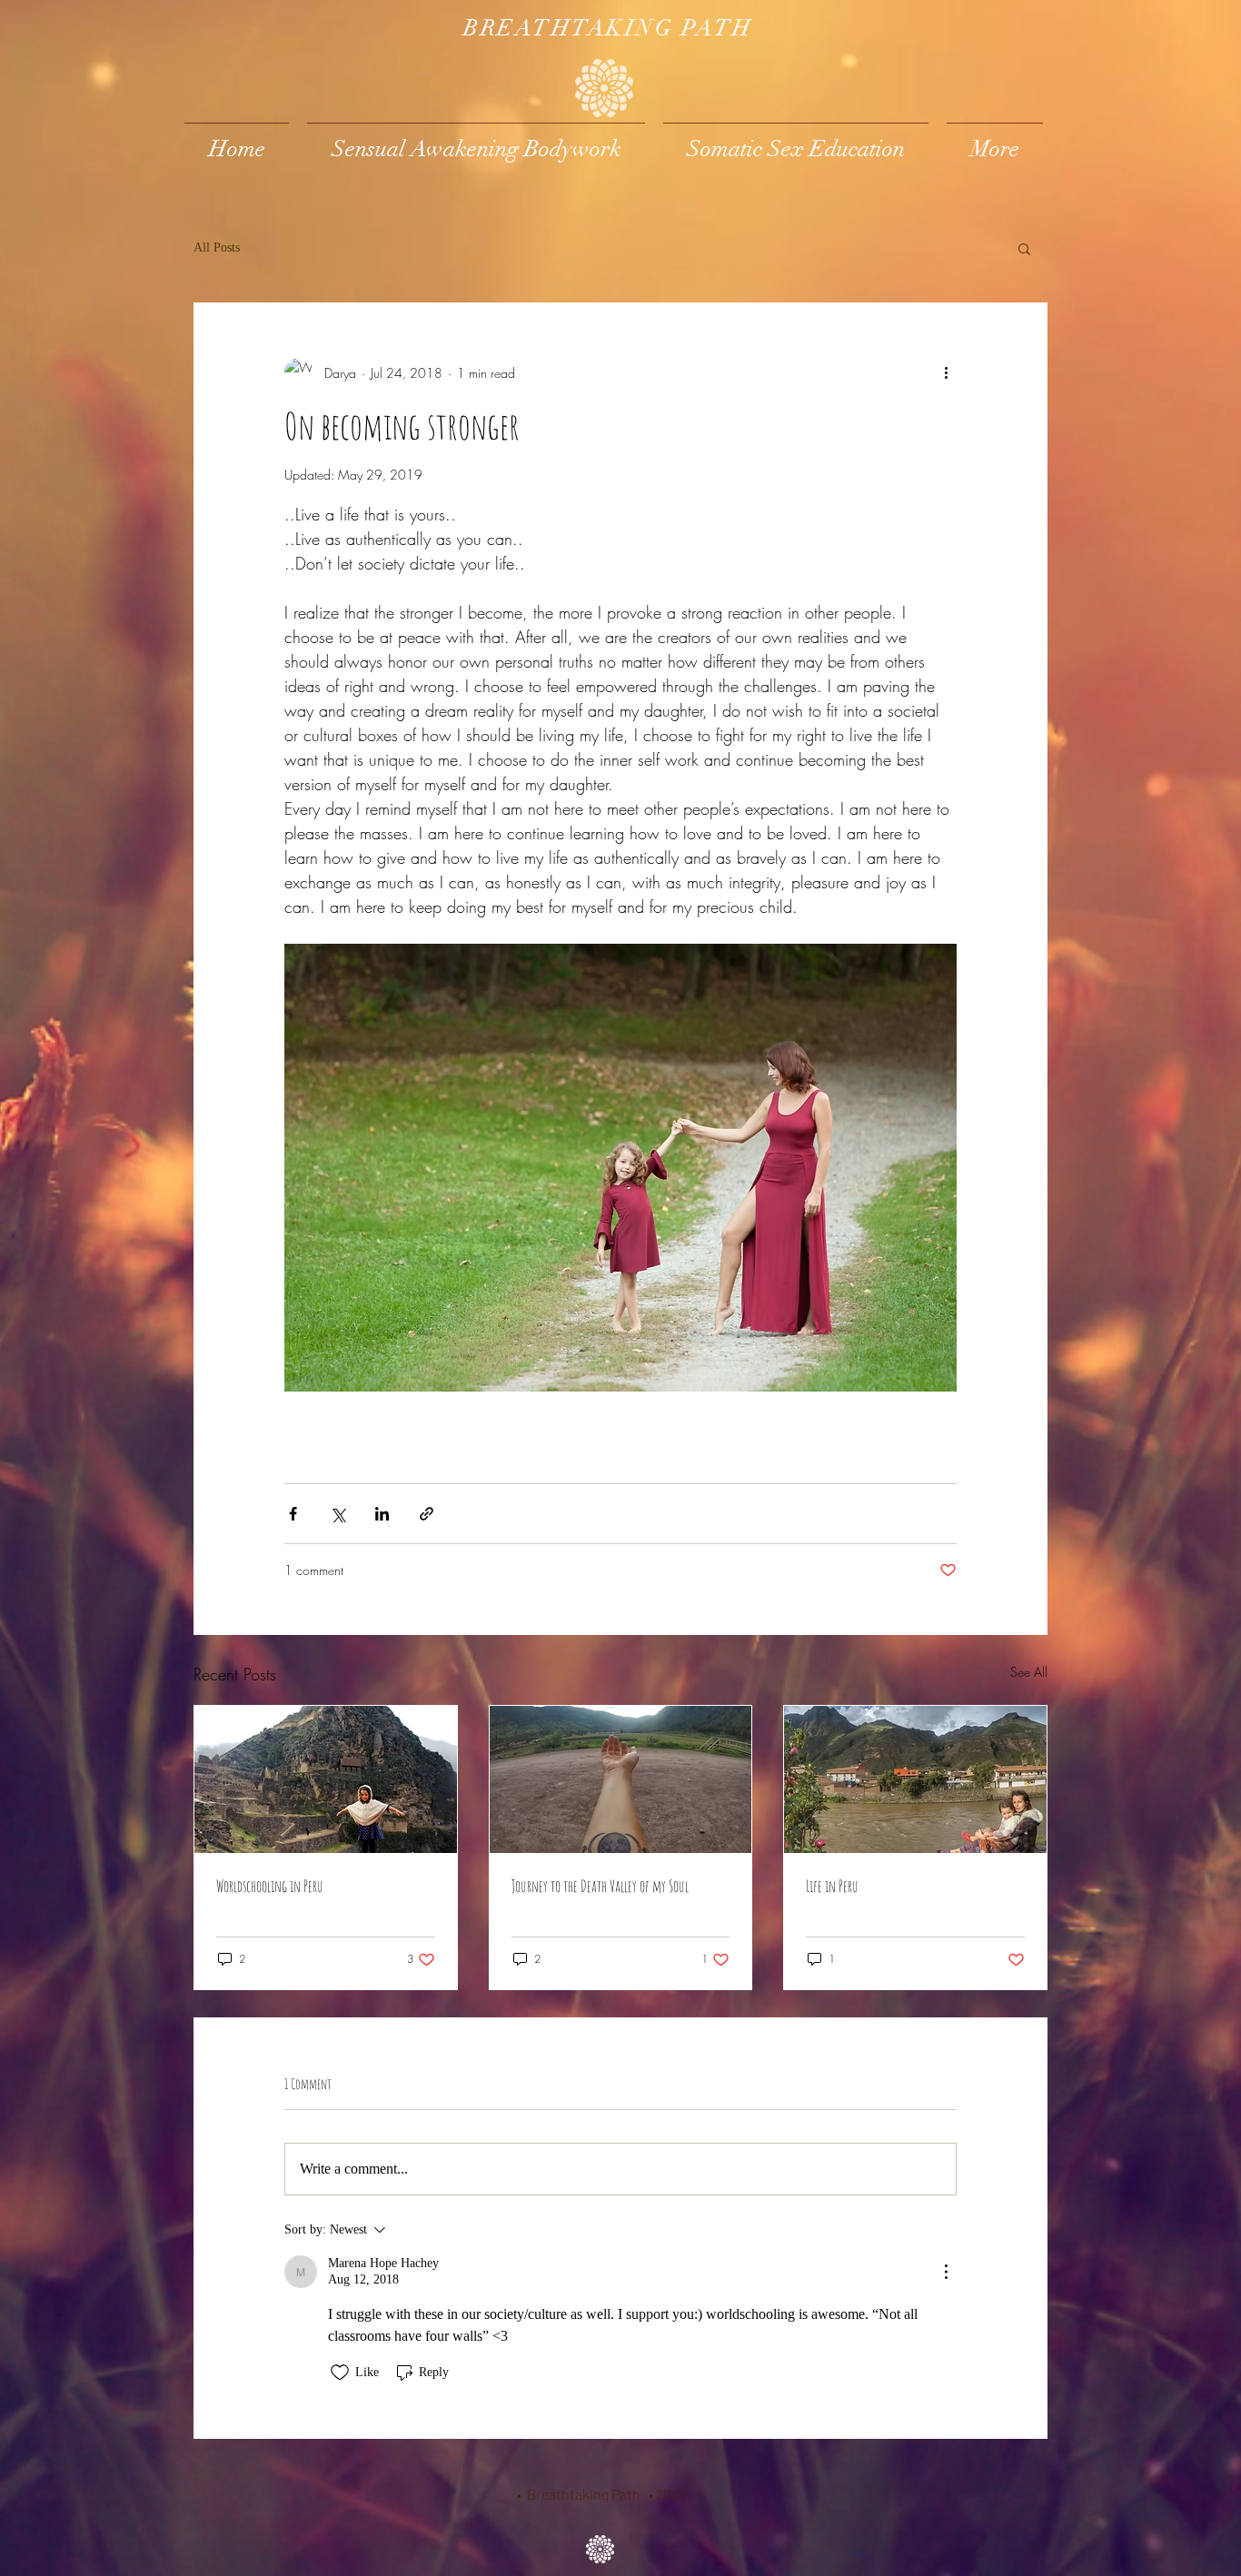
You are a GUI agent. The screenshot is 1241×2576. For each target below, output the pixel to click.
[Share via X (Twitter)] (338, 1514)
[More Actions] (946, 2272)
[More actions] (946, 372)
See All (1029, 1672)
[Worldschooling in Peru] (326, 1779)
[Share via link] (427, 1514)
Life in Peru (832, 1886)
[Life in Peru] (915, 1779)
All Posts (217, 248)
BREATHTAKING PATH (608, 28)
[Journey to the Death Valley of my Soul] (621, 1779)
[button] (1024, 248)
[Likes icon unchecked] (340, 2373)
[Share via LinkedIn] (382, 1514)
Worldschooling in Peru (270, 1886)
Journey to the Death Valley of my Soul (600, 1886)
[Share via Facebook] (293, 1514)
